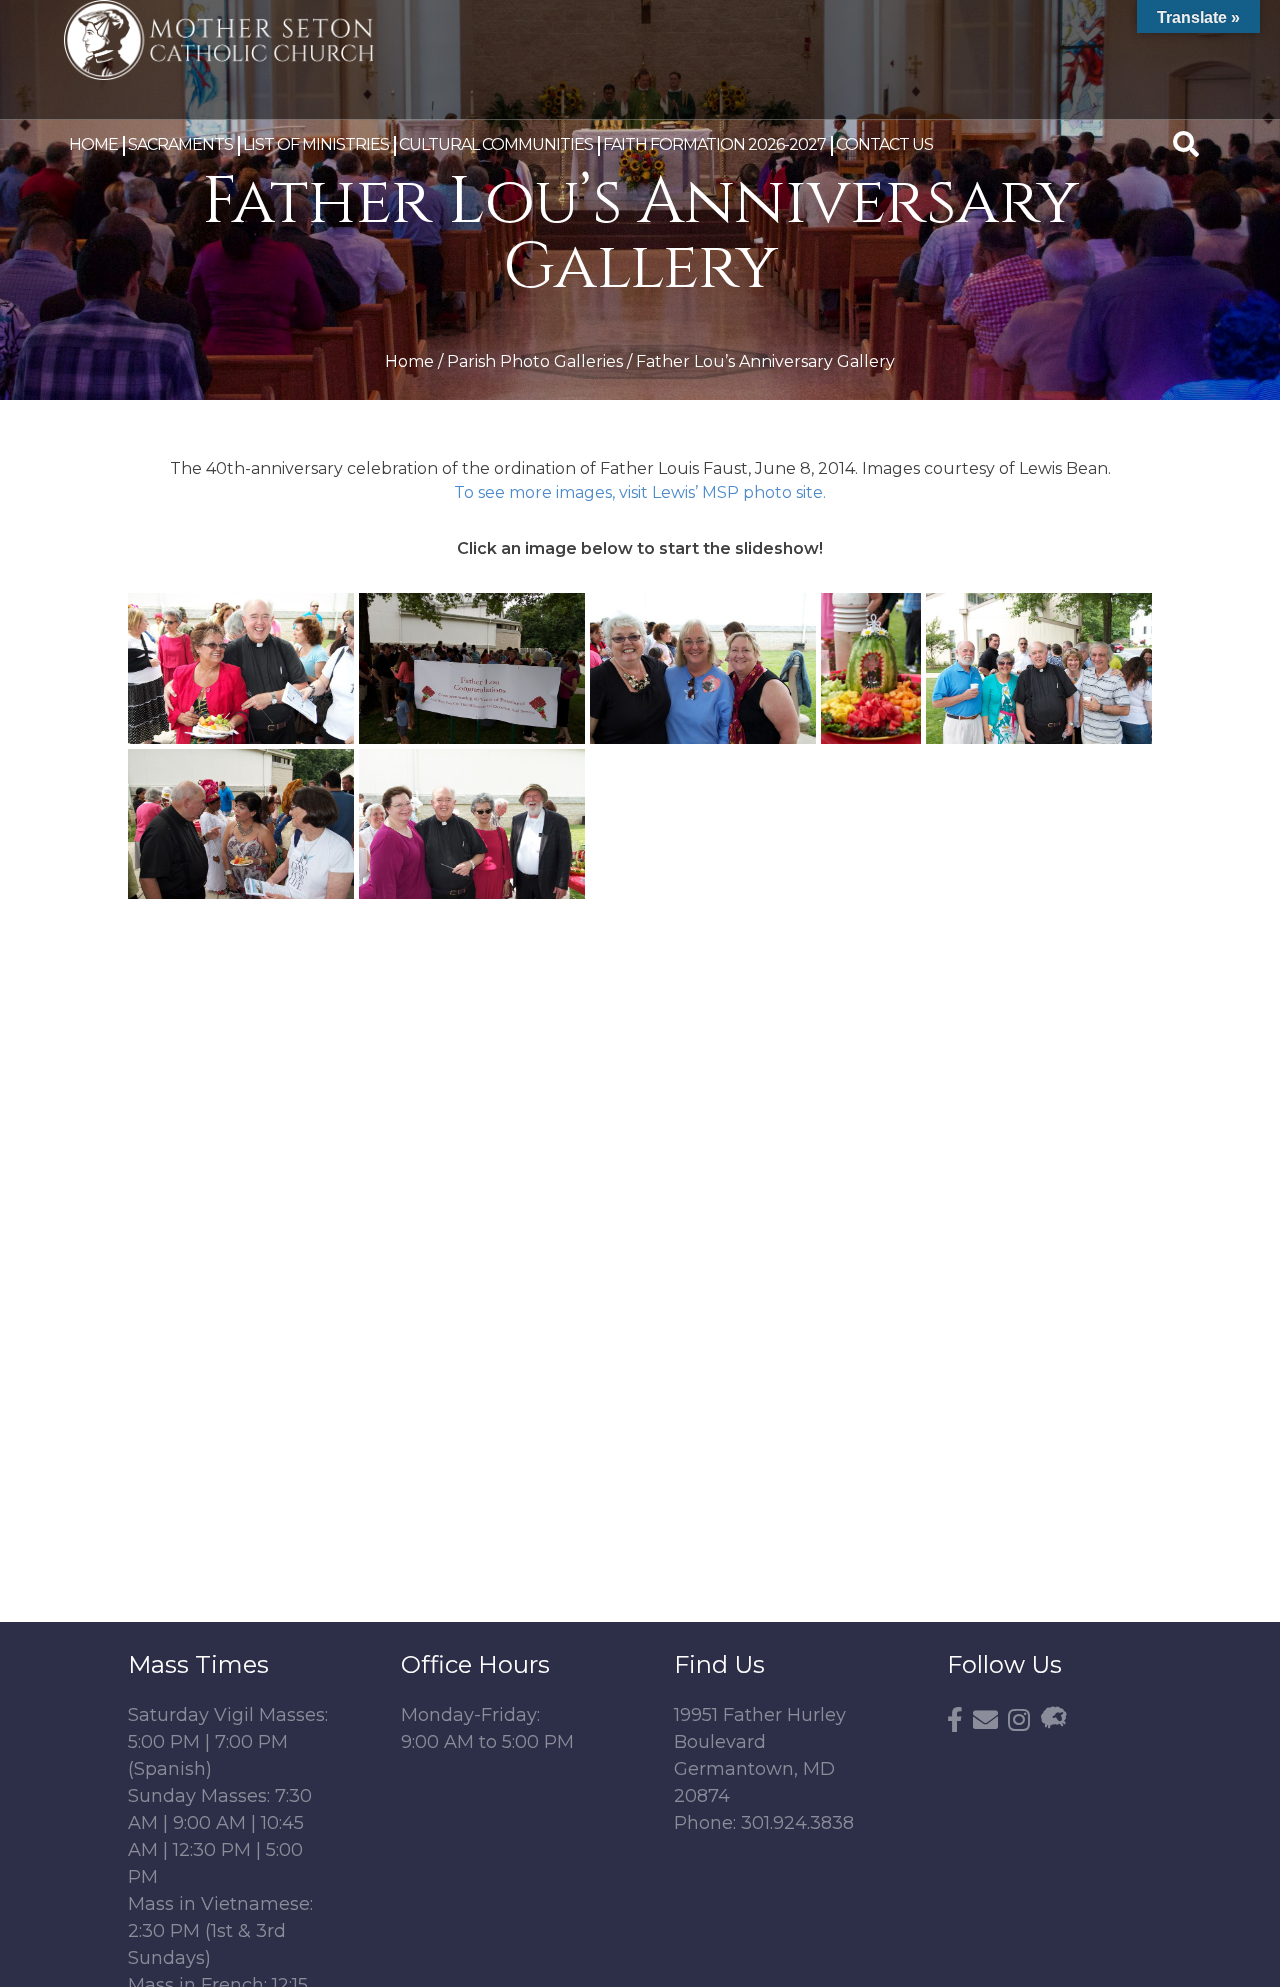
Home (93, 144)
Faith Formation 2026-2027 (714, 144)
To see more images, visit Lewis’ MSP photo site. (640, 492)
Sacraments (180, 144)
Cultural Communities (496, 144)
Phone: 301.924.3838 (764, 1823)
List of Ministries (316, 144)
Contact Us (884, 144)
